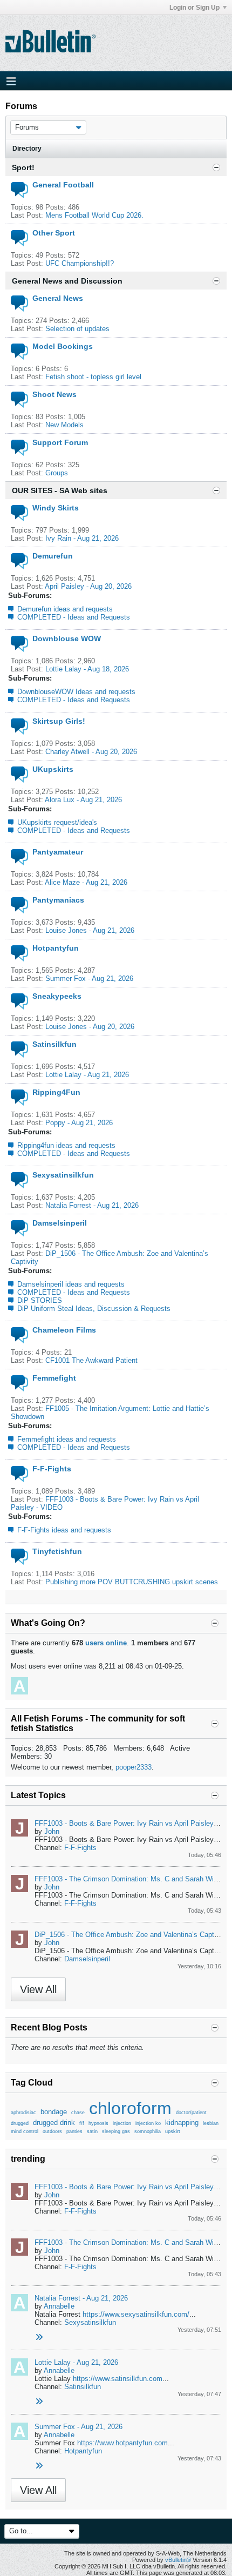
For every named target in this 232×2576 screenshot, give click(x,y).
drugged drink (54, 2123)
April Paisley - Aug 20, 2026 (88, 586)
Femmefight (54, 1378)
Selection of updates (77, 329)
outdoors (52, 2131)
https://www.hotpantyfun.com (122, 2443)
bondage (54, 2112)
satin (92, 2131)
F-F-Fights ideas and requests (64, 1530)
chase (78, 2113)
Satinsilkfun (54, 1044)
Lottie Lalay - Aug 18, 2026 (87, 669)
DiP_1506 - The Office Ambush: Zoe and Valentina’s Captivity (131, 1935)
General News (58, 298)
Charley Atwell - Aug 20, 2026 (91, 752)
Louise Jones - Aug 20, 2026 (90, 1027)
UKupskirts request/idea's (57, 822)
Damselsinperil (60, 1223)
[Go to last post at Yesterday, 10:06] (39, 2402)
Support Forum (60, 442)
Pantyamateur (58, 852)
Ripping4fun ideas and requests (66, 1145)
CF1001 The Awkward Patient (91, 1360)
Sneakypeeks (57, 996)
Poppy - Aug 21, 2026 (79, 1123)
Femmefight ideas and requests (67, 1439)
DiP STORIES (40, 1300)
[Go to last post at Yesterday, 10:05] (39, 2466)
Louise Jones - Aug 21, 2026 (90, 930)
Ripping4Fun (56, 1092)
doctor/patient (191, 2113)
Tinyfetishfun (57, 1551)
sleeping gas (116, 2131)
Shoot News (54, 394)
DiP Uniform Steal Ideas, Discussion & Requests (94, 1309)
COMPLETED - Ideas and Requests (74, 617)
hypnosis (98, 2123)
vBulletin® (178, 2560)
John (52, 1831)
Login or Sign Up (195, 8)
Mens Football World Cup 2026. (94, 215)
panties (74, 2131)
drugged (20, 2123)
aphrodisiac (23, 2113)
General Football (63, 185)
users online (106, 1643)
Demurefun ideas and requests (65, 609)
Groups (57, 473)
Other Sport (54, 233)
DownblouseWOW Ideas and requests (76, 692)
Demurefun (53, 556)
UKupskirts (53, 769)
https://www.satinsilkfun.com (118, 2379)
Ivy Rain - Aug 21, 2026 (82, 538)
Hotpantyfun (56, 948)
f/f (82, 2123)
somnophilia (148, 2131)
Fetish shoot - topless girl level (93, 377)
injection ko (148, 2123)
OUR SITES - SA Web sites (60, 490)
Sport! (23, 167)
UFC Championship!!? (80, 263)
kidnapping (182, 2123)
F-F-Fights (52, 1469)
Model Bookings (63, 346)
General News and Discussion (67, 281)
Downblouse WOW (67, 638)
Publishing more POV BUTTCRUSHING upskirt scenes (132, 1582)
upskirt (173, 2131)
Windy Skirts (56, 508)
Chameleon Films (64, 1330)
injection (122, 2123)
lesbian (211, 2123)
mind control (25, 2131)
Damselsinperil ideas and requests (71, 1284)
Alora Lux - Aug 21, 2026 (83, 800)
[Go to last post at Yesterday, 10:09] (39, 2338)
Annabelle (59, 2306)
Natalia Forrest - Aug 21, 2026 (92, 1205)
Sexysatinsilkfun (63, 1175)
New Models (64, 425)
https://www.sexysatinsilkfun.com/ (136, 2314)
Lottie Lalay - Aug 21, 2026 (87, 1075)
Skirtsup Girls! (59, 721)
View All (38, 1989)
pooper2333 (134, 1767)
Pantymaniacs (58, 900)
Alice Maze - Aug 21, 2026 (86, 882)
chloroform (130, 2108)
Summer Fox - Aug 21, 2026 (89, 978)
